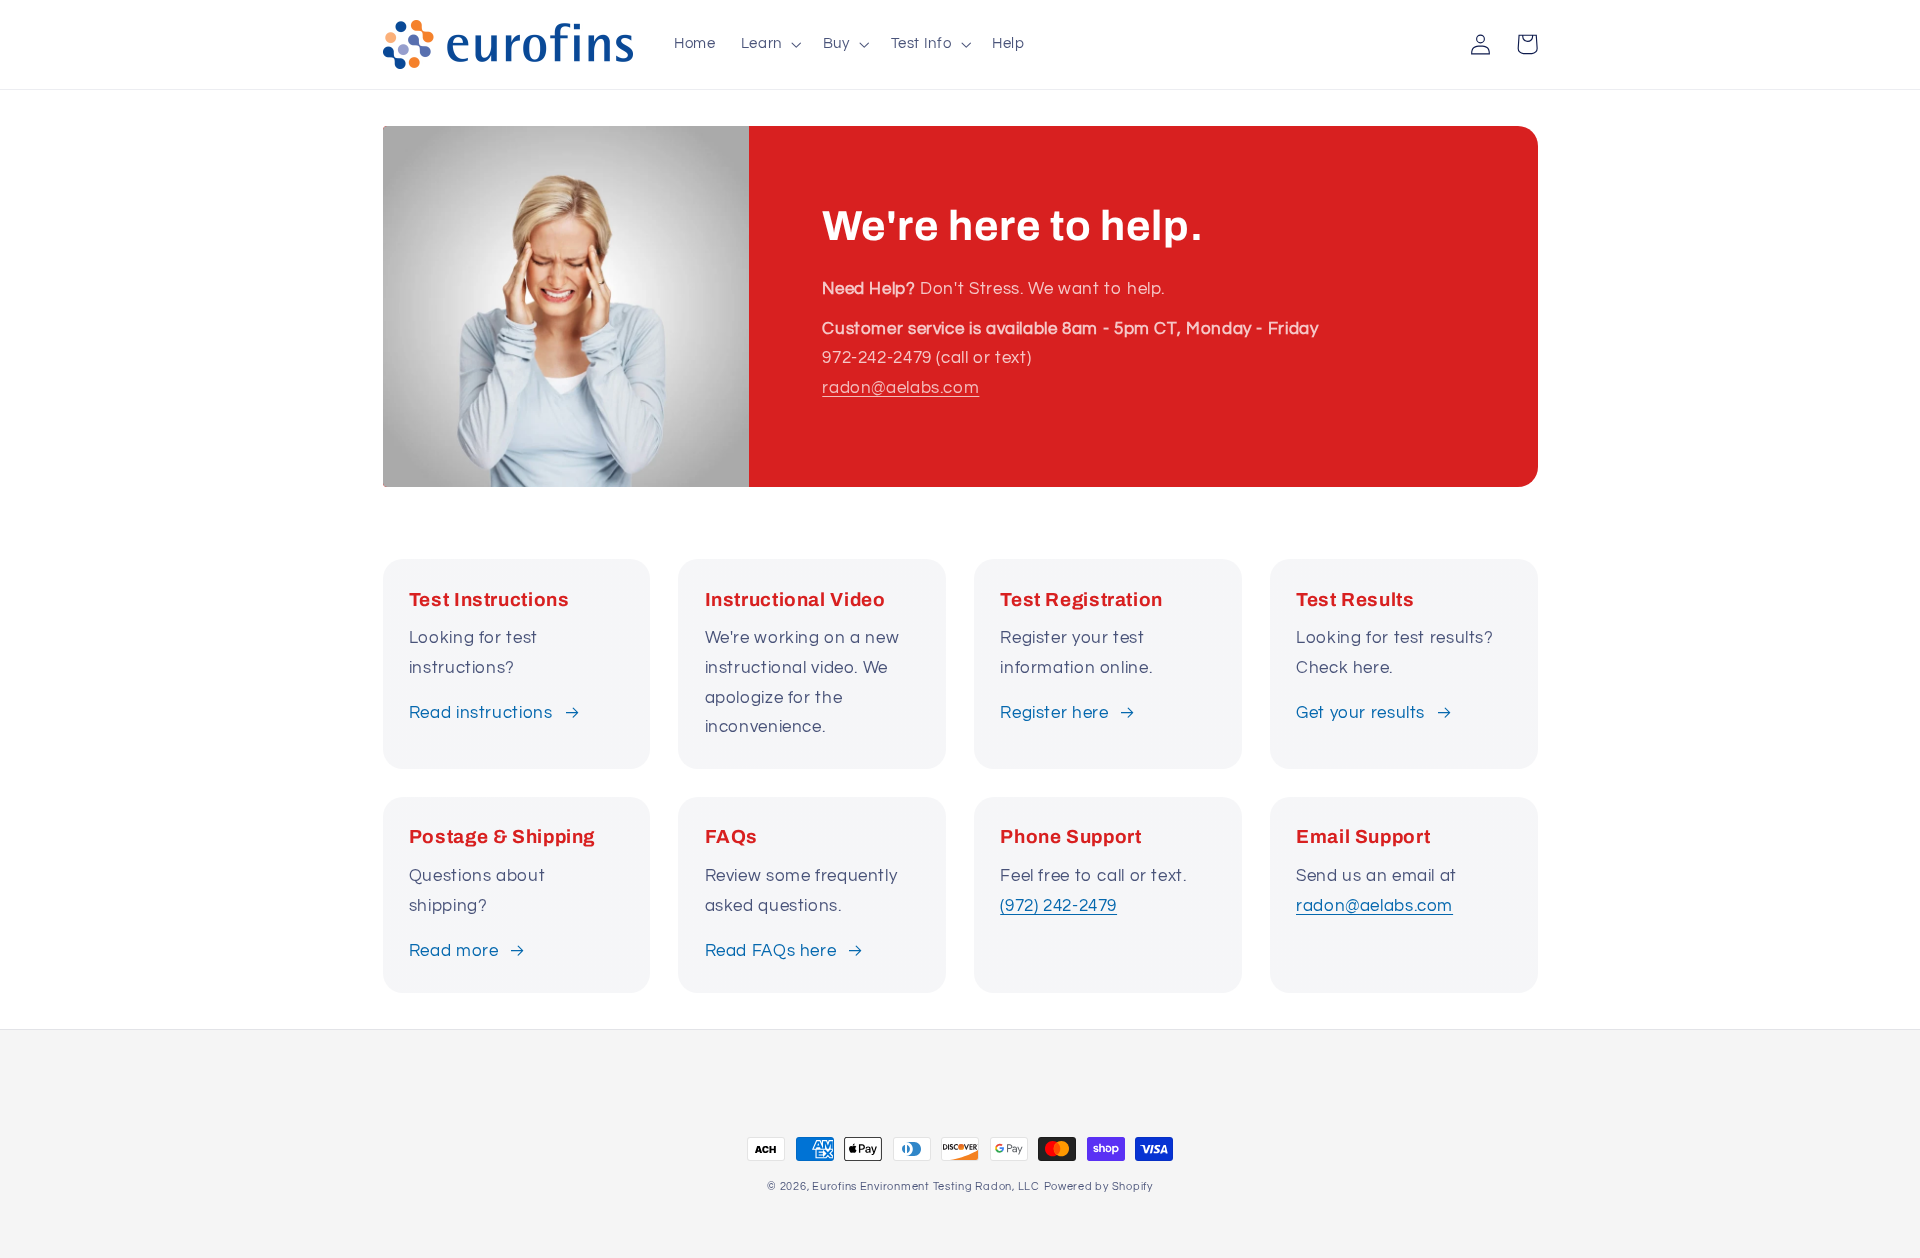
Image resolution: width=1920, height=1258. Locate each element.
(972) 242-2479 (1058, 906)
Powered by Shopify (1098, 1186)
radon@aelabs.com (900, 388)
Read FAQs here (771, 951)
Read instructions (481, 713)
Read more (454, 951)
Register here (1054, 713)
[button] (769, 44)
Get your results (1360, 713)
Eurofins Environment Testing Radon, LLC (926, 1186)
